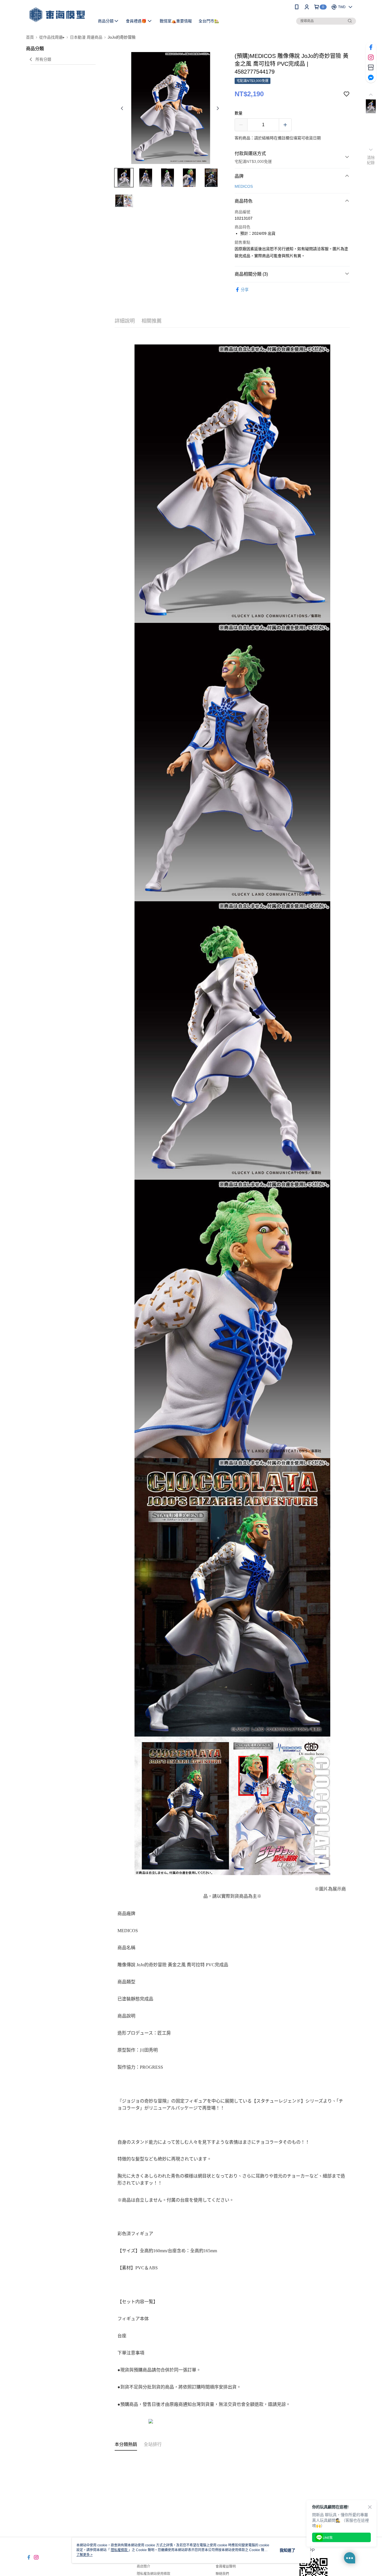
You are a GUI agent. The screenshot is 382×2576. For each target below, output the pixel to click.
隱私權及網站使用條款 (154, 2574)
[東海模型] (57, 15)
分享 (245, 290)
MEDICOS (244, 186)
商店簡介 (143, 2566)
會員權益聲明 (226, 2566)
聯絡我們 (222, 2574)
